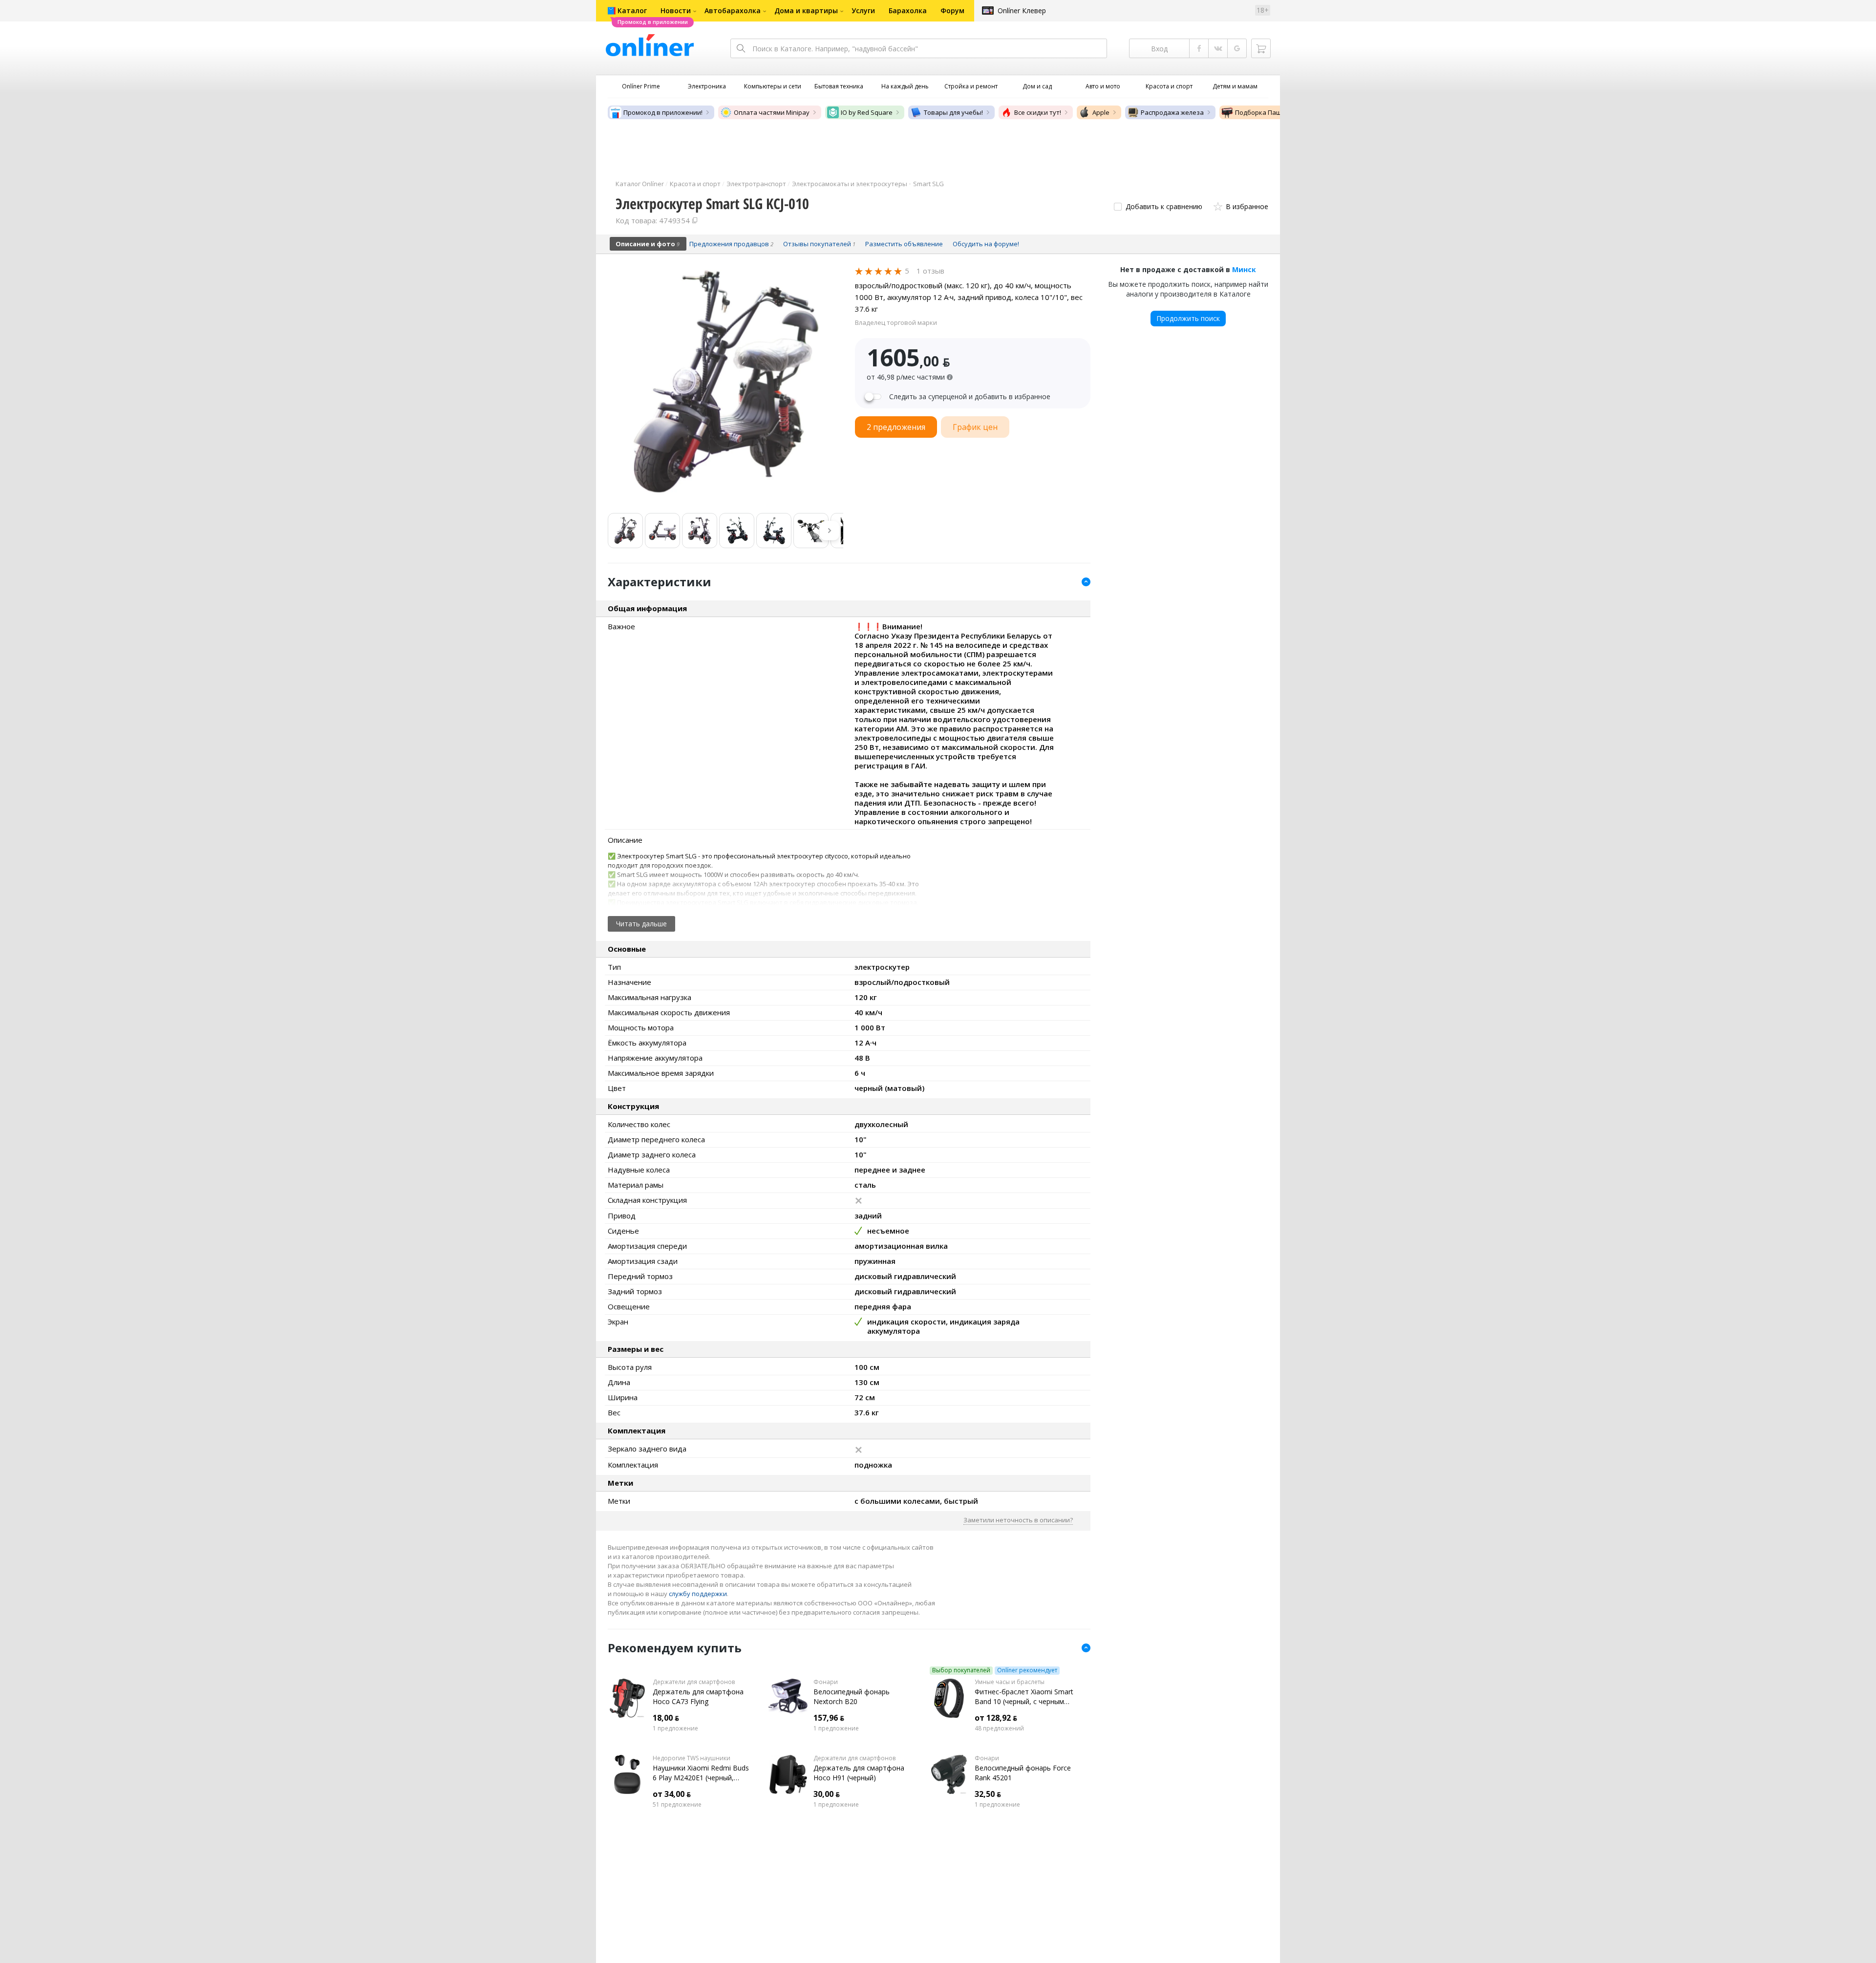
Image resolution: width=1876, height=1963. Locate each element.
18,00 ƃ (666, 1718)
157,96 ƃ (829, 1718)
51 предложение (677, 1805)
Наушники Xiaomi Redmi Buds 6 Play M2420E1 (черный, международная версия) (701, 1773)
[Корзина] (1261, 48)
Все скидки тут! (1038, 112)
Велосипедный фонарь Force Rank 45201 (1023, 1773)
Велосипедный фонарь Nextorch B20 (852, 1696)
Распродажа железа (1172, 112)
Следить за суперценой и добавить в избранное (970, 397)
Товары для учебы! (953, 112)
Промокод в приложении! (663, 112)
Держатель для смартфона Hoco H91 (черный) (859, 1773)
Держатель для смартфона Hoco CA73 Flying (698, 1696)
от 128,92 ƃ (996, 1718)
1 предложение (675, 1728)
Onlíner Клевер (1022, 11)
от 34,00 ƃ (672, 1794)
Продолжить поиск (1188, 318)
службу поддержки (698, 1594)
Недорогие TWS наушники (692, 1758)
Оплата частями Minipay (772, 112)
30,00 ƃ (827, 1794)
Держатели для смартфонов (694, 1682)
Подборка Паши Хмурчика (1276, 112)
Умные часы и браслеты (1010, 1682)
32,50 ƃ (988, 1794)
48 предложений (999, 1728)
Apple (1101, 112)
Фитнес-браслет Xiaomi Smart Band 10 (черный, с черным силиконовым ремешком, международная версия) (1024, 1697)
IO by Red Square (867, 112)
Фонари (826, 1682)
